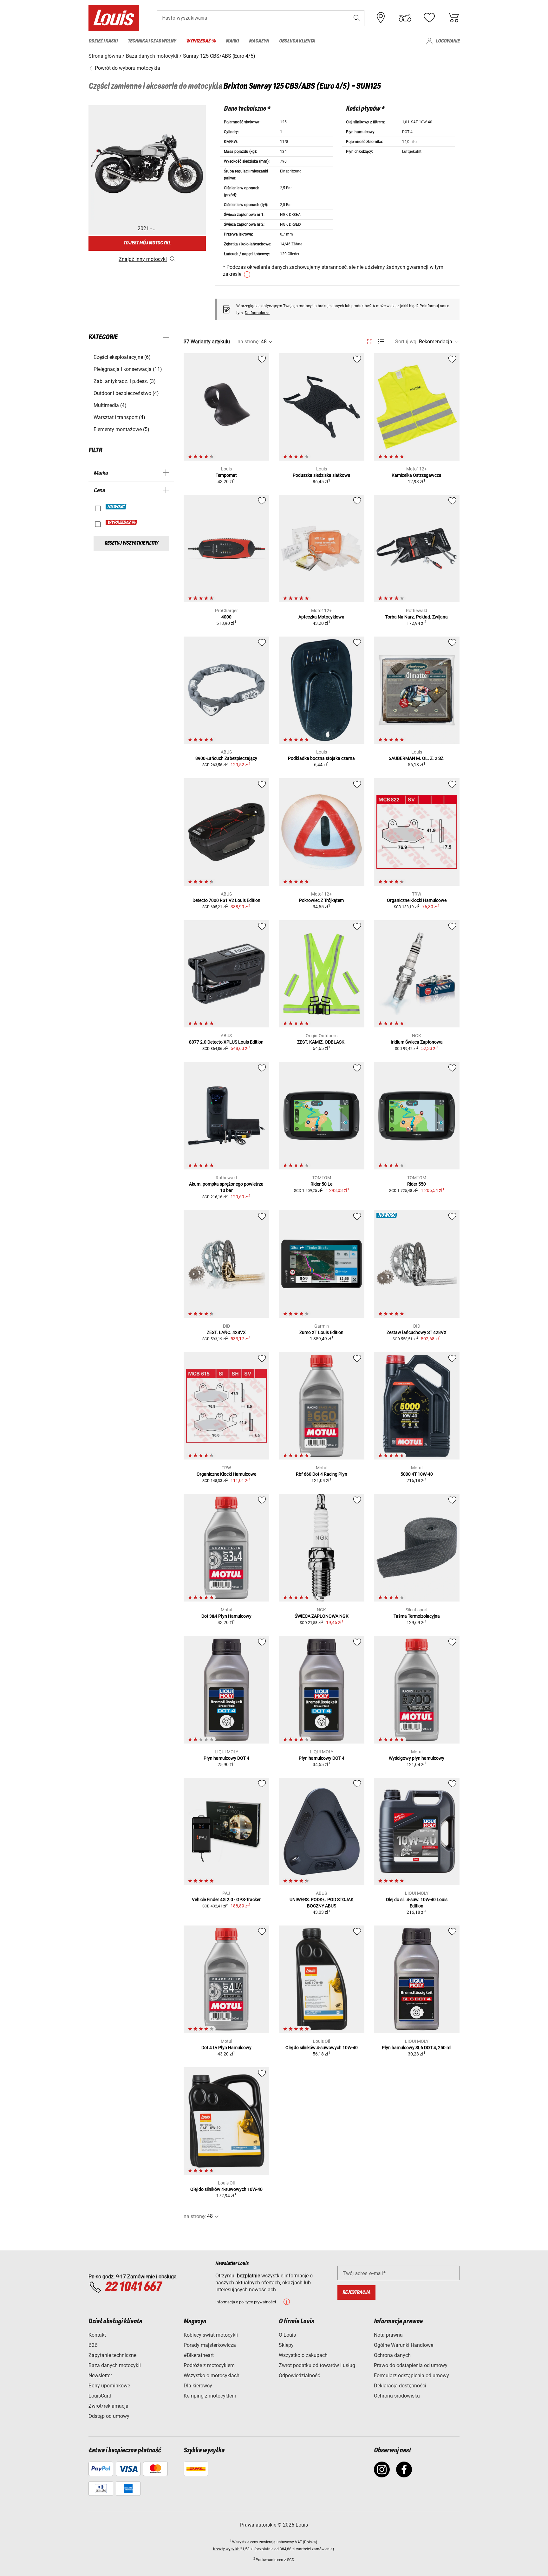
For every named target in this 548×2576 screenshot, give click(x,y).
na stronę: (249, 342)
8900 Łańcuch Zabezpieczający (226, 758)
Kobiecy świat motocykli (211, 2335)
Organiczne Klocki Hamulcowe (417, 900)
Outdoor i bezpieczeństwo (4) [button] (126, 393)
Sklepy (286, 2345)
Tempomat (226, 475)
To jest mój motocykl (147, 243)
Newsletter (100, 2375)
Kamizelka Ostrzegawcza (417, 475)
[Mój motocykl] (405, 18)
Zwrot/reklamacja (108, 2406)
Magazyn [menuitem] (259, 41)
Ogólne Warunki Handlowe (404, 2345)
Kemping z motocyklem (210, 2396)
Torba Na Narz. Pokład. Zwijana (417, 617)
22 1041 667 (133, 2287)
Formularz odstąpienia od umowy (411, 2375)
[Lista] (381, 342)
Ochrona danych (392, 2355)
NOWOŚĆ (116, 507)
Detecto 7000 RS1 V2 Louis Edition (226, 900)
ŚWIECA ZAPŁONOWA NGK (322, 1616)
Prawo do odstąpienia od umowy (411, 2365)
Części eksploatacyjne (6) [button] (122, 357)
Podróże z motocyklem (209, 2365)
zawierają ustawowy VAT (281, 2542)
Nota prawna (388, 2335)
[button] (357, 18)
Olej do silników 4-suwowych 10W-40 (322, 2048)
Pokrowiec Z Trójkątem (321, 900)
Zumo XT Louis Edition (321, 1332)
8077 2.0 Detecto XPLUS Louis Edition (226, 1042)
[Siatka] (370, 340)
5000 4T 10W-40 (417, 1474)
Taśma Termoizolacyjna (417, 1616)
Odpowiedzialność (299, 2375)
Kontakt (97, 2335)
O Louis (287, 2335)
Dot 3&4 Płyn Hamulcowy (226, 1616)
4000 (226, 617)
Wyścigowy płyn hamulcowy (417, 1758)
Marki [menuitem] (232, 41)
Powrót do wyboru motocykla (127, 68)
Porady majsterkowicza (210, 2345)
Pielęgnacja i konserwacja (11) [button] (128, 369)
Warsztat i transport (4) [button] (119, 417)
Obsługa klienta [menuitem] (297, 41)
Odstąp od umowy (109, 2416)
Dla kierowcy (198, 2386)
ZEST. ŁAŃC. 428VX (226, 1332)
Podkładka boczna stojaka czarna (321, 758)
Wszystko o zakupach (303, 2355)
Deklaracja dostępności (400, 2386)
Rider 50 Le (321, 1184)
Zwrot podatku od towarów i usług (317, 2365)
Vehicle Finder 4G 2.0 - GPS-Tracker (226, 1900)
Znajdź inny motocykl (143, 259)
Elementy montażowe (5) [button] (121, 429)
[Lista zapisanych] (429, 18)
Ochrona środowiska (397, 2396)
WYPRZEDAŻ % (122, 523)
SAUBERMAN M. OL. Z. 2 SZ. (417, 758)
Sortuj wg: (406, 342)
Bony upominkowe (109, 2386)
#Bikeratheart (199, 2355)
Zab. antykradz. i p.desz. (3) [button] (125, 381)
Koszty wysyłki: (227, 2549)
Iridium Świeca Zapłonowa (417, 1042)
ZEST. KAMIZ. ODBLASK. (321, 1042)
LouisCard (100, 2396)
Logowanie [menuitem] (448, 41)
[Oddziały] (381, 18)
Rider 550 (417, 1184)
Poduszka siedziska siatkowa (322, 475)
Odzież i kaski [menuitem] (103, 41)
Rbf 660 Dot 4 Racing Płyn (322, 1474)
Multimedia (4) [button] (110, 405)
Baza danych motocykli (115, 2365)
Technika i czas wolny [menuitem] (152, 41)
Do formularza (257, 313)
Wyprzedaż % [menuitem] (201, 41)
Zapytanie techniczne (112, 2355)
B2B (93, 2345)
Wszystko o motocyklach (212, 2375)
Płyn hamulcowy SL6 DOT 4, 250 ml (417, 2048)
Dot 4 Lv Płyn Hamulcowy (226, 2048)
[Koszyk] (453, 18)
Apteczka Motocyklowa (321, 617)
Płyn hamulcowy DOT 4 (226, 1758)
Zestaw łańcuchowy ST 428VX (417, 1332)
